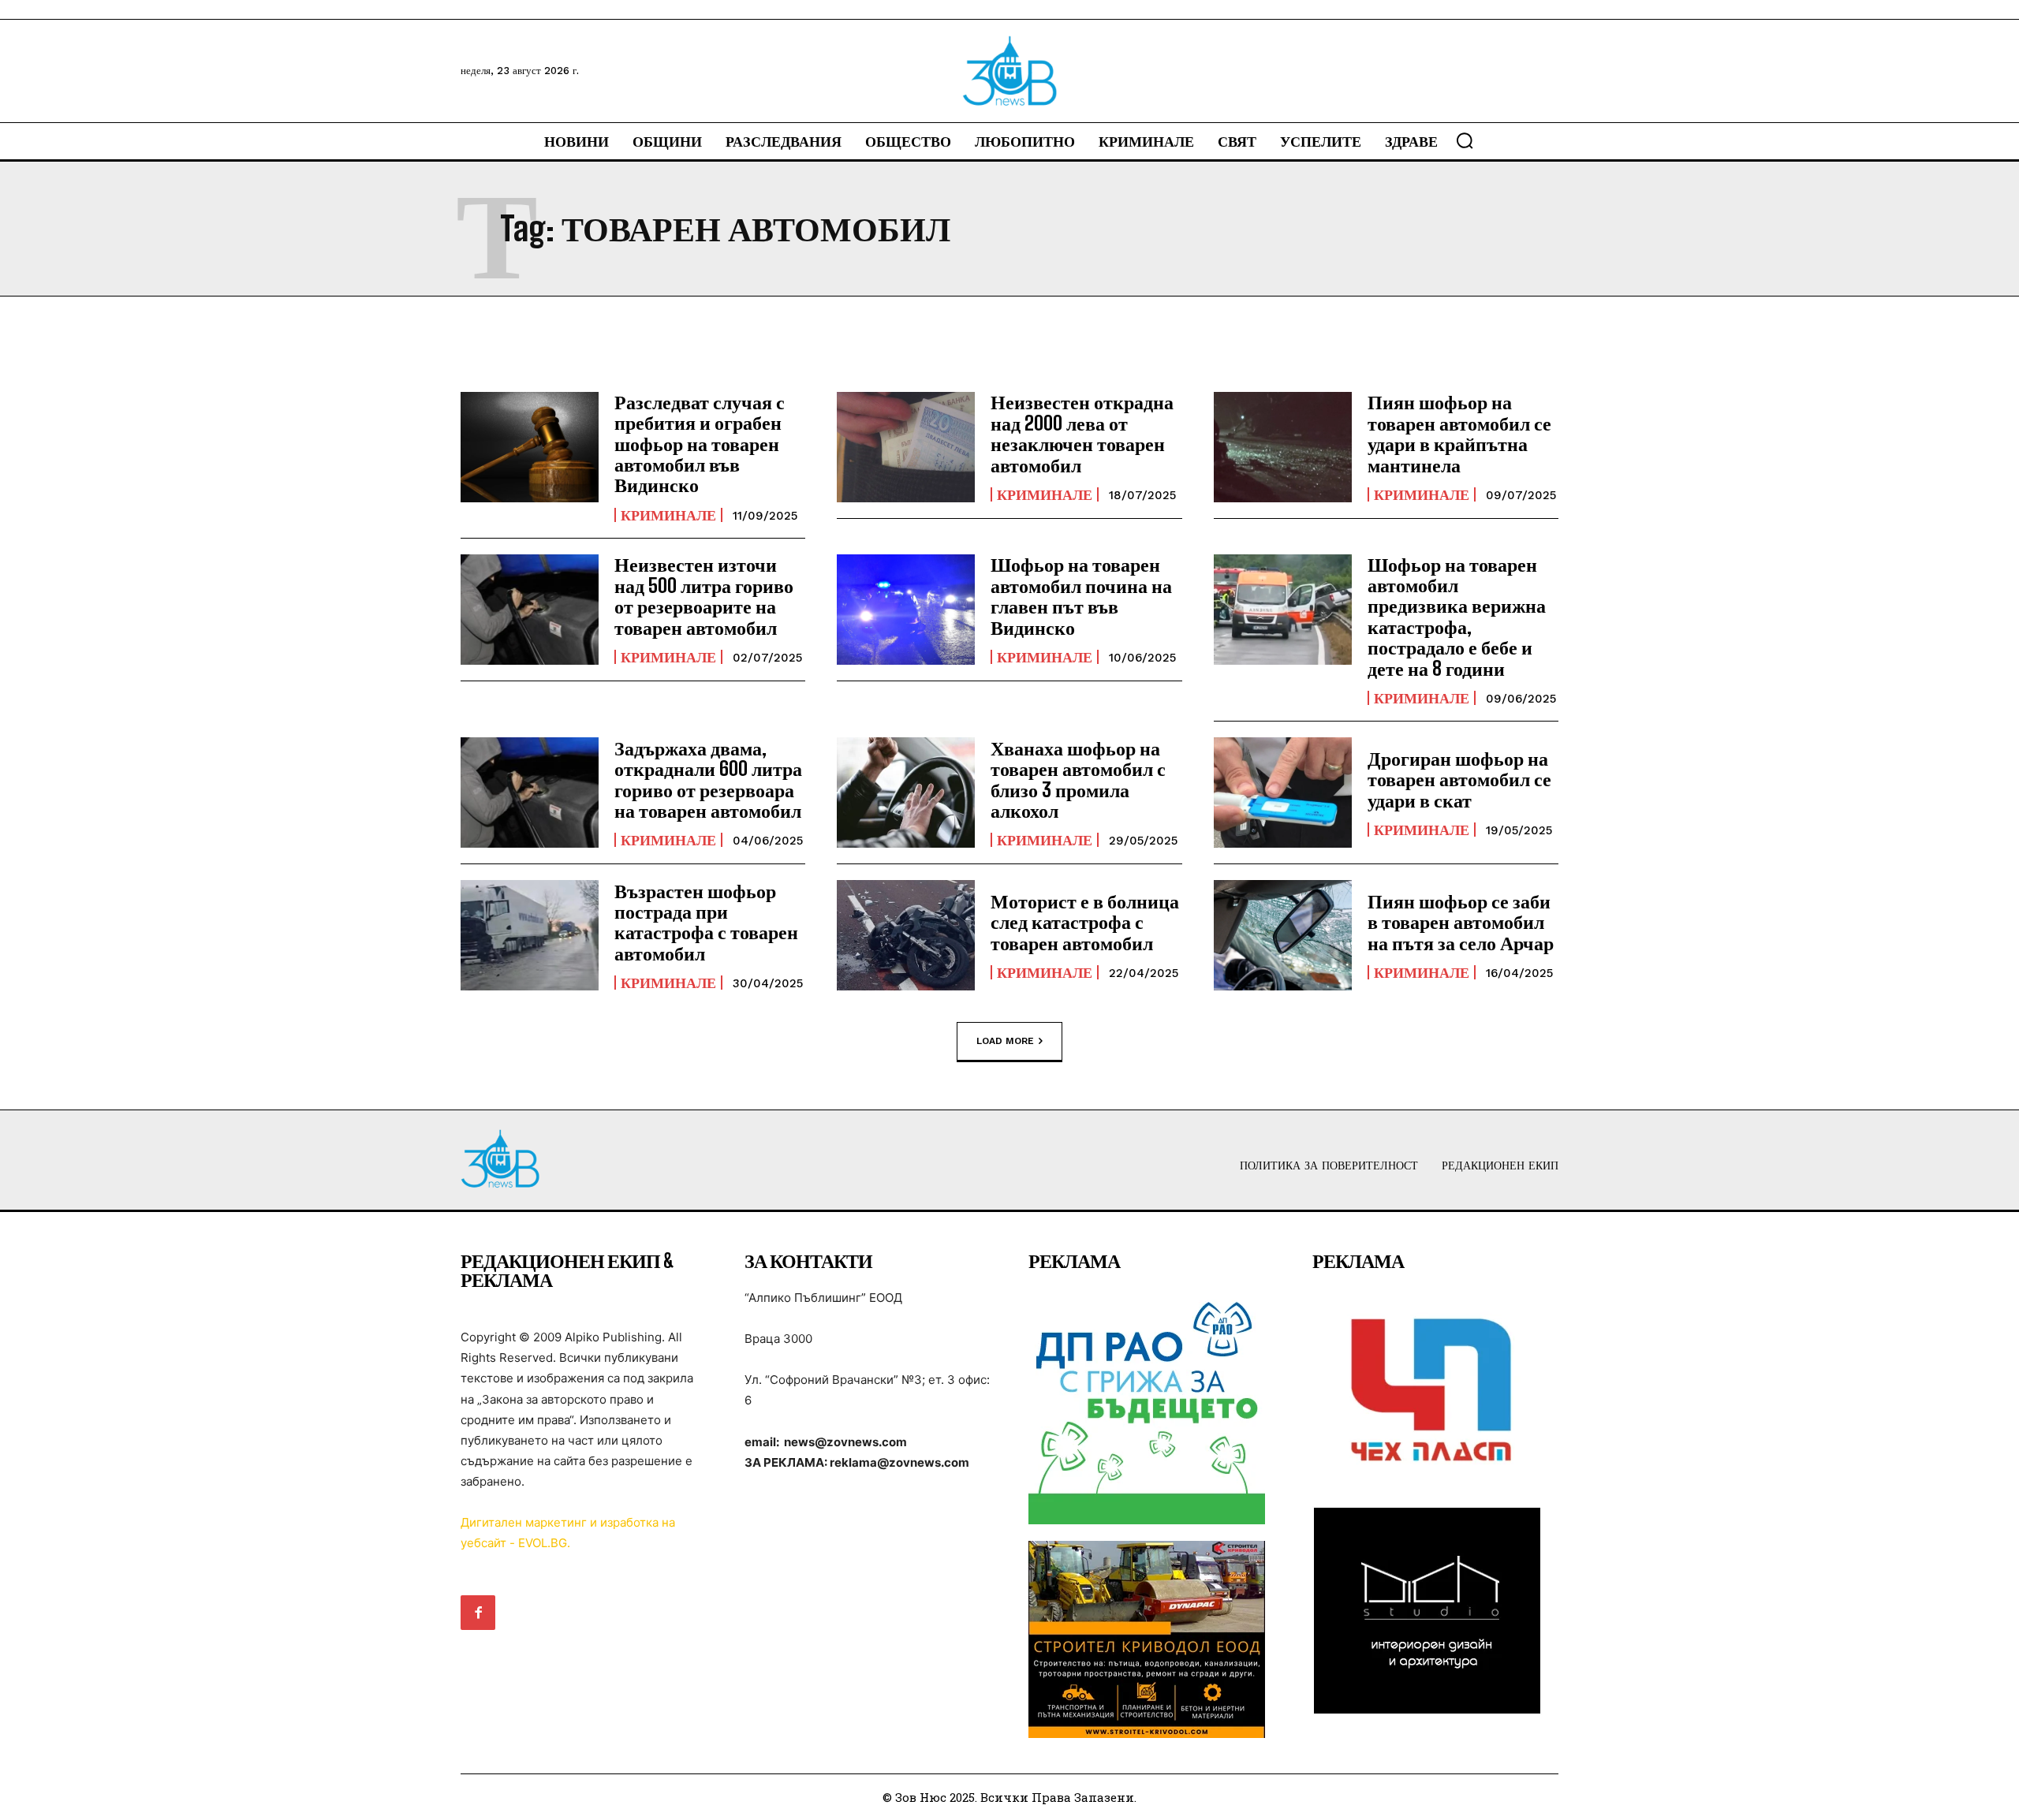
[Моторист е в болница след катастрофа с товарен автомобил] (906, 935)
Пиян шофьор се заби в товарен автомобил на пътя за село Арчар (1461, 922)
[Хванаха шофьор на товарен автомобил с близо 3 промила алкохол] (906, 793)
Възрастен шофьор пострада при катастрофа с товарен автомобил (706, 922)
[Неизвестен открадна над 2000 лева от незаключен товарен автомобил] (906, 447)
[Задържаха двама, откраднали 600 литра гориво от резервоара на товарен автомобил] (530, 793)
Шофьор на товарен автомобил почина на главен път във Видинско (1081, 595)
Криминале (668, 515)
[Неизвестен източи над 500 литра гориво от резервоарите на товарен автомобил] (530, 610)
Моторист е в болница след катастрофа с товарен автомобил (1085, 922)
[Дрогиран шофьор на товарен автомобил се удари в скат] (1283, 793)
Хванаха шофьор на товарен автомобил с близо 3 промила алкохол (1078, 779)
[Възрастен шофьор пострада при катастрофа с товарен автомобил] (530, 935)
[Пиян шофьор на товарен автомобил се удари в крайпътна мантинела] (1283, 447)
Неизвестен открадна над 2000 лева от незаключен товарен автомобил (1082, 433)
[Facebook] (478, 1613)
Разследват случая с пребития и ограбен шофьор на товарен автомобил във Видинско (700, 444)
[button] (1465, 140)
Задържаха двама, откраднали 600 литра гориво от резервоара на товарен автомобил (708, 779)
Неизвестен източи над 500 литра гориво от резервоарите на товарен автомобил (704, 595)
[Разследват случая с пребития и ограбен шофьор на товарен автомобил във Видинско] (530, 447)
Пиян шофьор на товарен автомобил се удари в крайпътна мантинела (1459, 433)
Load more (1005, 1040)
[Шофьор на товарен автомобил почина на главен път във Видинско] (906, 610)
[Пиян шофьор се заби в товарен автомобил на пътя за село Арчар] (1283, 935)
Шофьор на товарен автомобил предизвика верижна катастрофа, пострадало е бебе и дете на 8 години (1457, 616)
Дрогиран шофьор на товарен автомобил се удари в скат (1459, 779)
